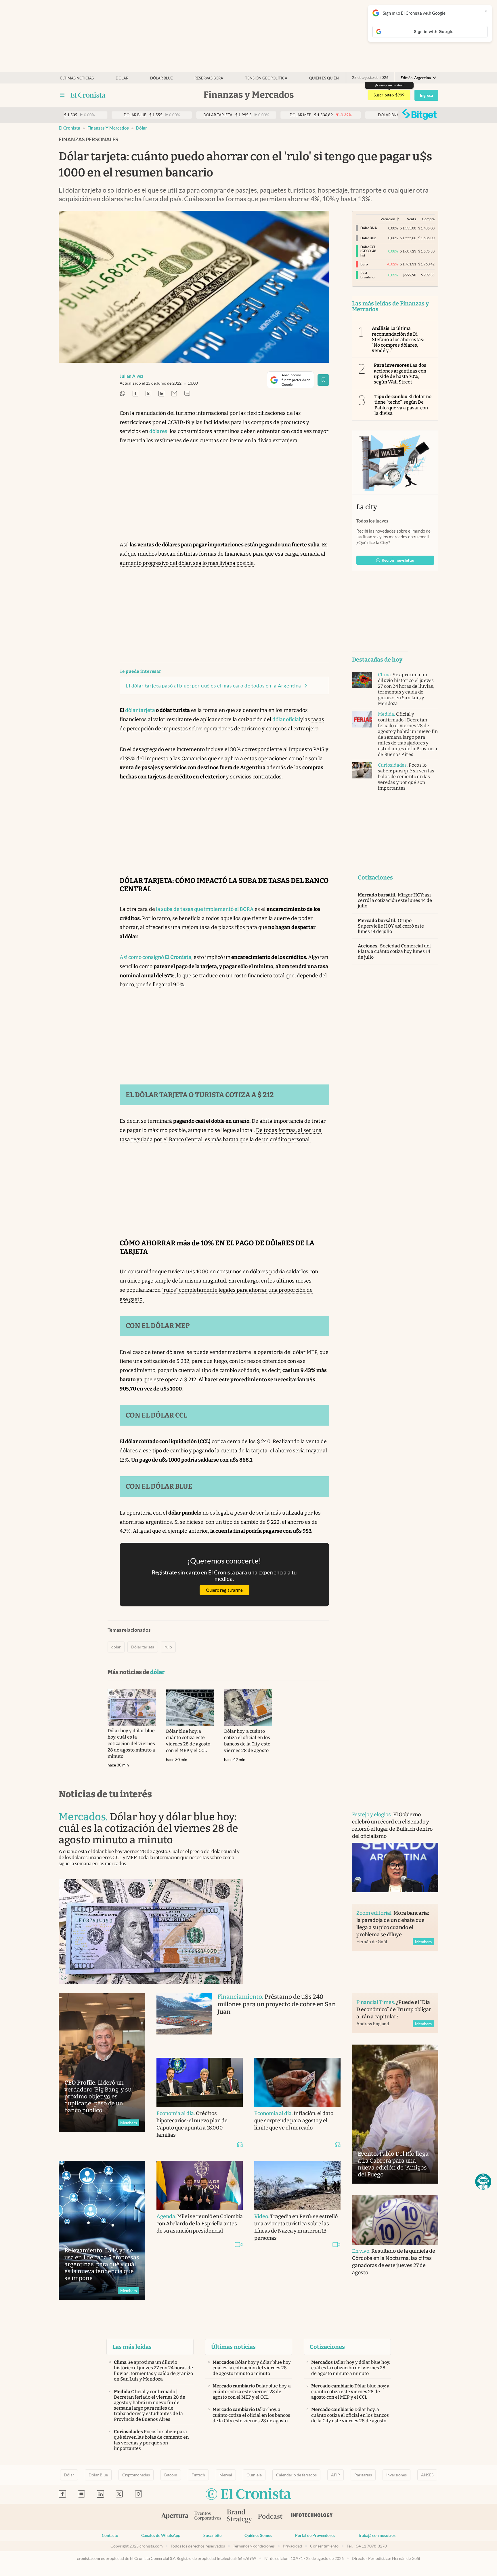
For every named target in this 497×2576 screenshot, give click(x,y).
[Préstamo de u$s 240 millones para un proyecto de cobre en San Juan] (184, 2020)
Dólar (122, 78)
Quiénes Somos (258, 2535)
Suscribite (212, 2535)
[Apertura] (175, 2517)
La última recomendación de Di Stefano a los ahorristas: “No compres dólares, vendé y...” (398, 339)
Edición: (416, 78)
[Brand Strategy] (240, 2517)
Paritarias (363, 2475)
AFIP (336, 2475)
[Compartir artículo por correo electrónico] (174, 394)
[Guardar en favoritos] (323, 380)
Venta (412, 219)
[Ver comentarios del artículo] (187, 394)
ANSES (427, 2475)
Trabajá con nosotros (377, 2535)
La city (367, 507)
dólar (142, 128)
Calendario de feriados (296, 2475)
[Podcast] (270, 2517)
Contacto (110, 2535)
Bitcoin (171, 2475)
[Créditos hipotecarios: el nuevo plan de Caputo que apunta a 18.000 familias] (200, 2083)
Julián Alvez (131, 376)
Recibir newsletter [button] (398, 560)
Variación (388, 219)
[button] (483, 2182)
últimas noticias (77, 78)
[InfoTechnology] (312, 2517)
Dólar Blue (98, 2475)
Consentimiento (324, 2546)
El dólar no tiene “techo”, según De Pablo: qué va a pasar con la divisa (403, 405)
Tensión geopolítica (266, 78)
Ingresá (426, 95)
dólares (158, 431)
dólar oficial (286, 719)
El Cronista (69, 128)
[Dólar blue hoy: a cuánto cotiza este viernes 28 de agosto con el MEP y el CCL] (190, 1707)
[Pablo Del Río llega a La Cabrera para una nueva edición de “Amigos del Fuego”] (395, 2114)
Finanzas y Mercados (108, 128)
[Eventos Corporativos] (208, 2517)
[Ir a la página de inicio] (88, 95)
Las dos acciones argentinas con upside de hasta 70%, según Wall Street (400, 374)
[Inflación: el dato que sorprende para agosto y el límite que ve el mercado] (297, 2083)
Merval (226, 2475)
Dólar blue (161, 78)
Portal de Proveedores (315, 2535)
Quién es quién (324, 78)
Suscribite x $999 (389, 95)
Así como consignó (155, 957)
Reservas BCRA (209, 78)
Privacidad (292, 2546)
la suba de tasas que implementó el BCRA (205, 909)
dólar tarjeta (140, 710)
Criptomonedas (136, 2475)
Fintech (198, 2475)
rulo (168, 1647)
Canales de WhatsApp (161, 2535)
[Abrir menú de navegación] (62, 95)
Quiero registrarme (224, 1590)
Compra (428, 219)
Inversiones (396, 2475)
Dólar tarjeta (143, 1647)
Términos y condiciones (254, 2546)
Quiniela (254, 2475)
